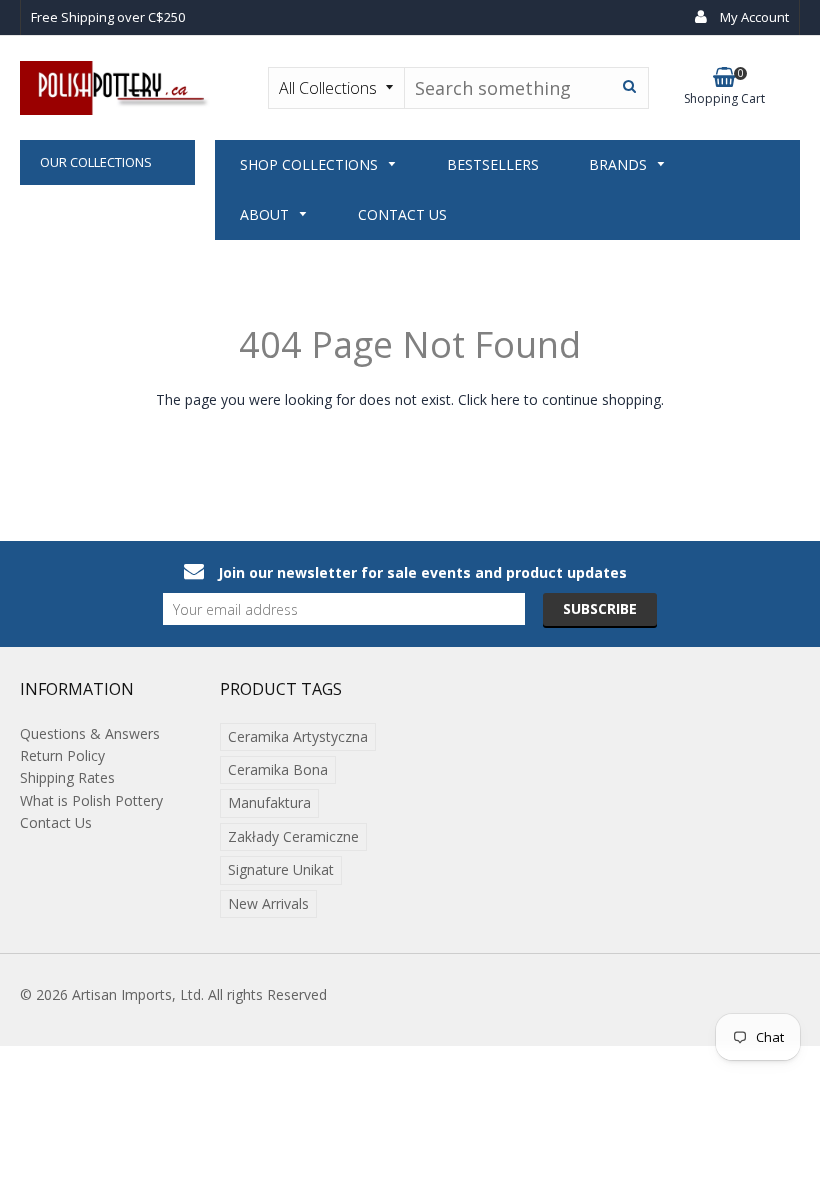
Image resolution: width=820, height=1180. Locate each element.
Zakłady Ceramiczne (293, 836)
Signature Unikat (281, 869)
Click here (489, 399)
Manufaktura (269, 802)
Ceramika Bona (278, 769)
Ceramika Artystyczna (298, 736)
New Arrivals (268, 903)
